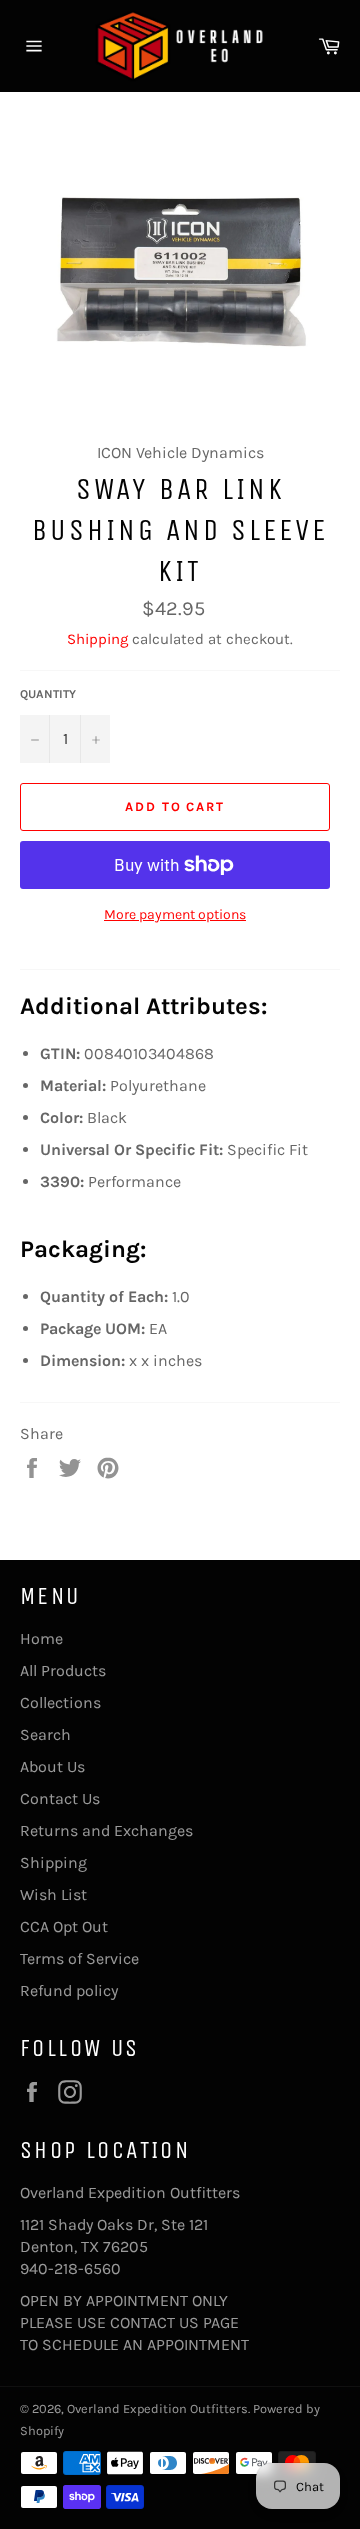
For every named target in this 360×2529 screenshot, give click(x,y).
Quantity (48, 694)
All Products (63, 1670)
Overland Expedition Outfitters (157, 2408)
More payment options (175, 914)
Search (45, 1734)
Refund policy (69, 1990)
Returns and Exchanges (106, 1830)
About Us (52, 1766)
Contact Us (60, 1798)
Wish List (53, 1894)
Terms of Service (79, 1958)
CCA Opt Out (64, 1926)
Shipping (97, 639)
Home (41, 1638)
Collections (60, 1702)
